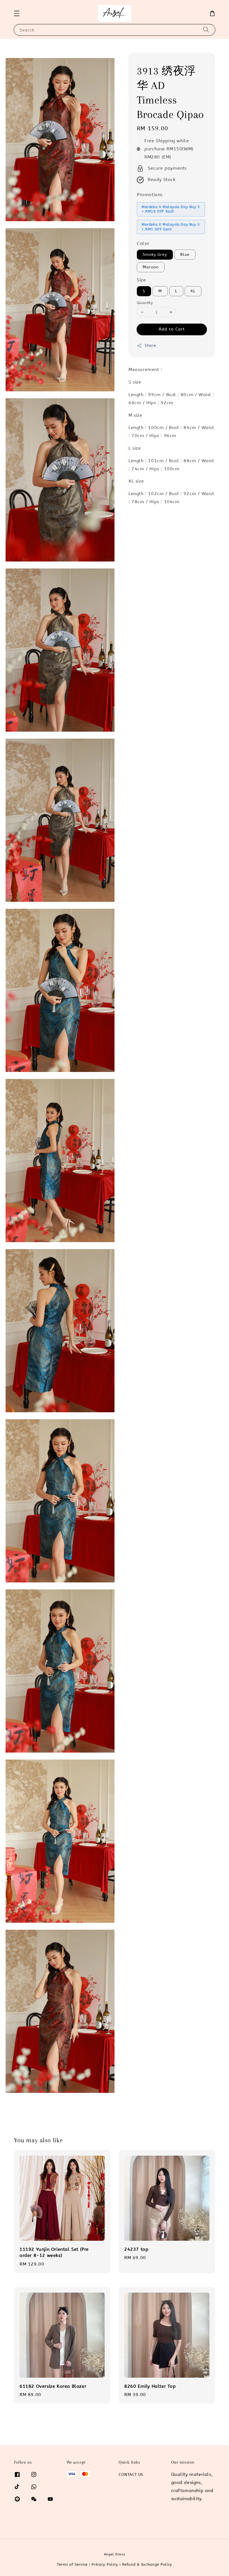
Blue (185, 255)
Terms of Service (72, 2564)
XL (193, 291)
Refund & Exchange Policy (147, 2564)
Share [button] (151, 345)
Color (143, 243)
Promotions (150, 195)
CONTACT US (131, 2475)
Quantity (145, 303)
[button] (17, 13)
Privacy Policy (105, 2564)
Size (141, 280)
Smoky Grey (155, 255)
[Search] (206, 30)
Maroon (151, 267)
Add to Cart (172, 329)
